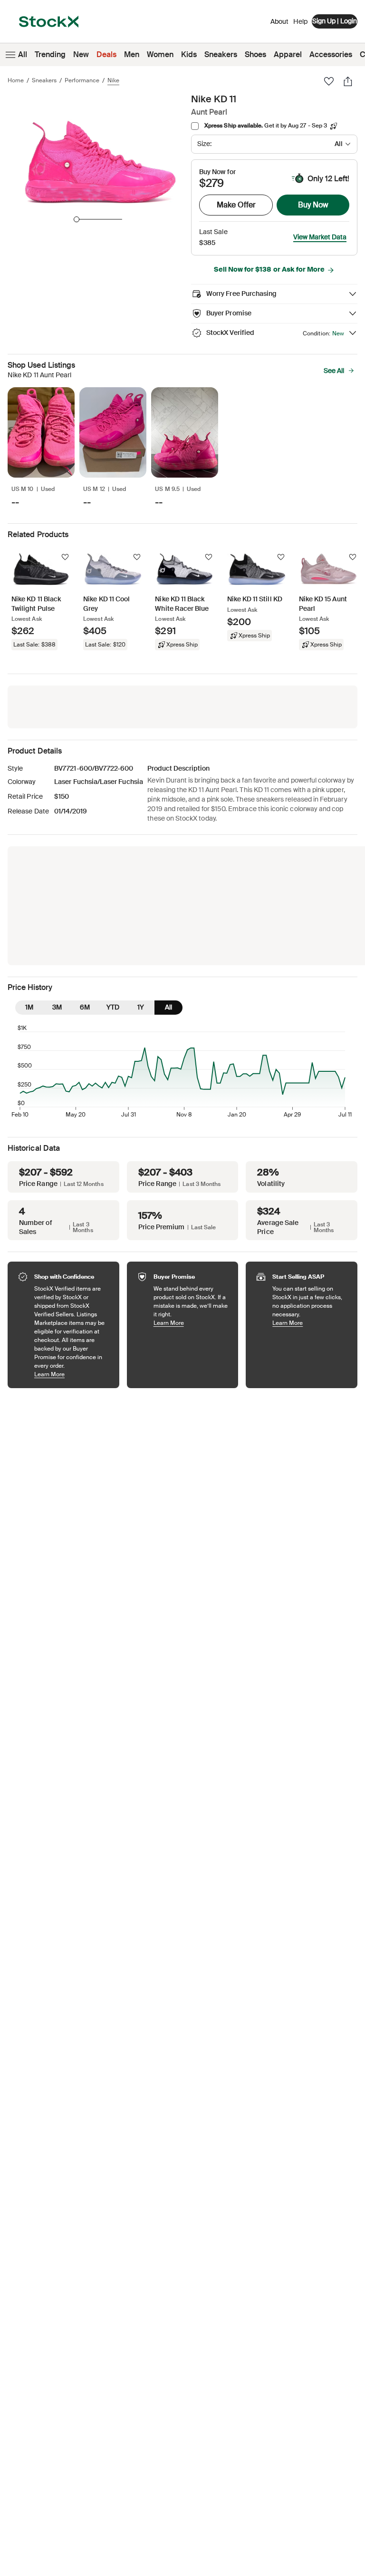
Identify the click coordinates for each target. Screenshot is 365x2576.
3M (57, 1007)
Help (300, 21)
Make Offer (236, 205)
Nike (113, 80)
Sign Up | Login (335, 21)
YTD (113, 1007)
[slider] (77, 219)
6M (85, 1007)
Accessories (331, 54)
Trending (50, 54)
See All (334, 371)
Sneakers (221, 54)
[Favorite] (329, 81)
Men (132, 54)
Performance (82, 80)
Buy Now (313, 205)
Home (16, 80)
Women (160, 54)
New (81, 54)
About (279, 24)
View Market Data (320, 237)
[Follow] (65, 557)
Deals (106, 54)
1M (29, 1007)
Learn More (72, 1374)
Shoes (255, 54)
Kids (189, 54)
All (23, 54)
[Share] (348, 81)
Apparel (288, 54)
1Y (141, 1007)
